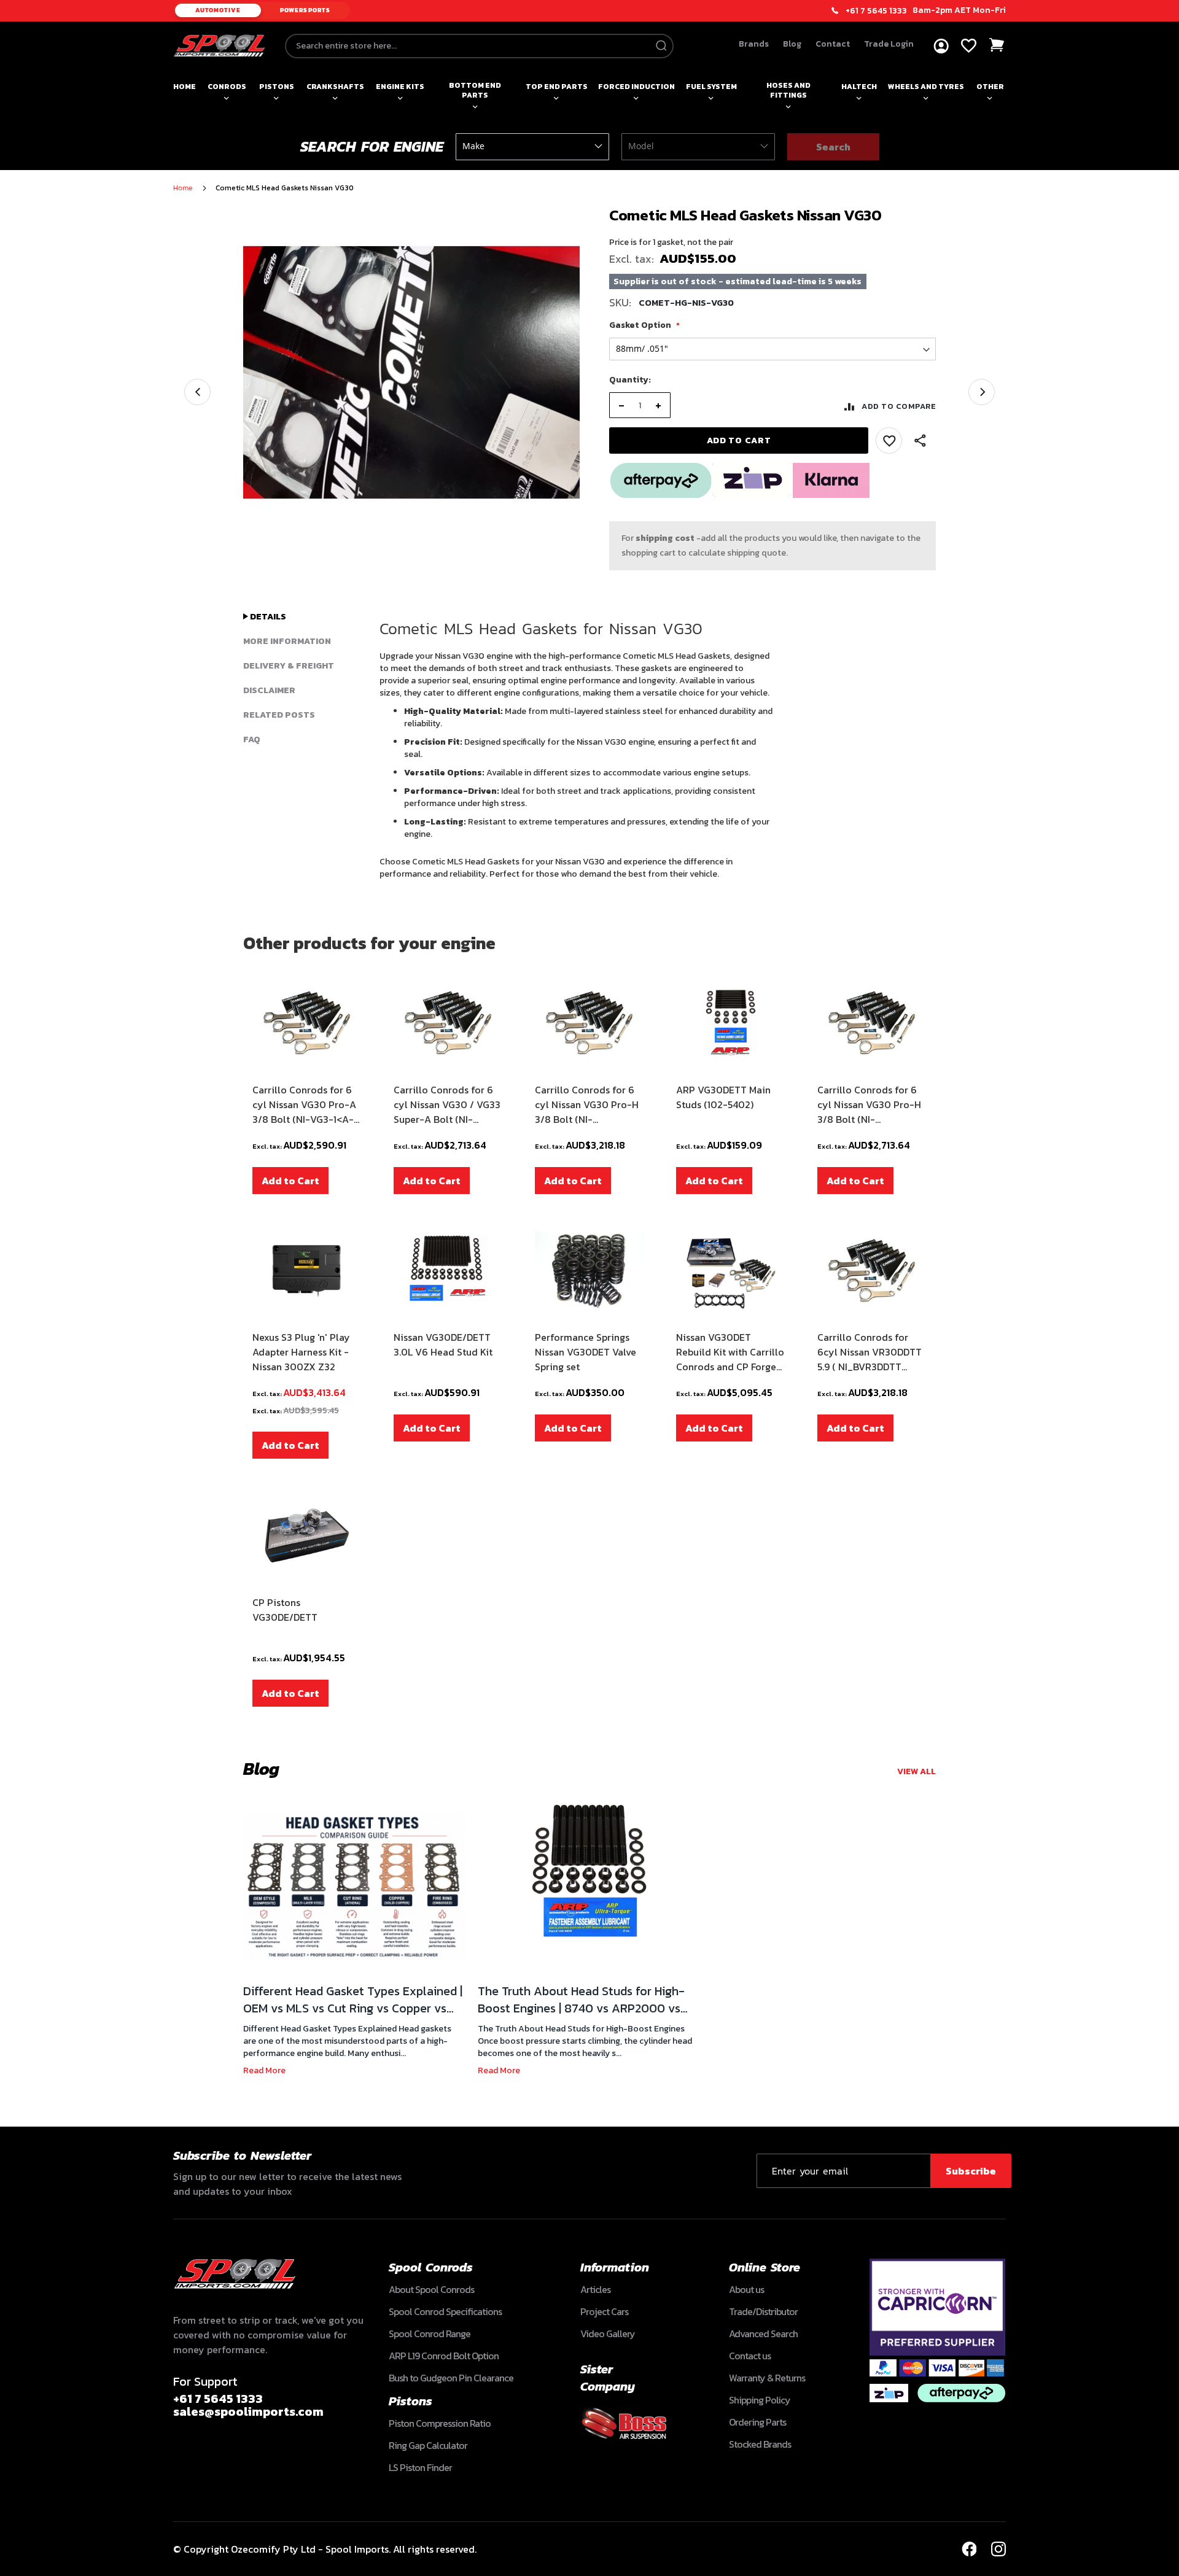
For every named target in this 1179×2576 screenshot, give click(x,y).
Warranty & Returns (767, 2378)
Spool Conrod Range (430, 2334)
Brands (754, 44)
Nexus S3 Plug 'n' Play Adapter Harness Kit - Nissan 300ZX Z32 (301, 1352)
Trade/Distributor (763, 2311)
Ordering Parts (757, 2422)
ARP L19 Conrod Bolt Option (444, 2356)
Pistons (277, 87)
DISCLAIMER (269, 690)
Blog (792, 44)
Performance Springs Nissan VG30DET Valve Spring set (586, 1352)
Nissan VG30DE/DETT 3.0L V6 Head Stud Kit (443, 1344)
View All (916, 1771)
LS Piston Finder (420, 2467)
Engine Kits (400, 87)
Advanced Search (763, 2334)
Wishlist (969, 46)
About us (746, 2289)
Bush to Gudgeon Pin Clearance (451, 2378)
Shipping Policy (760, 2400)
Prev (197, 392)
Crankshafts (335, 87)
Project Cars (604, 2311)
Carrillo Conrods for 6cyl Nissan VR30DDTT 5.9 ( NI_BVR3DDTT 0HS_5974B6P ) (870, 1352)
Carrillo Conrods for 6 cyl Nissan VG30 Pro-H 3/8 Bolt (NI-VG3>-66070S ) (587, 1104)
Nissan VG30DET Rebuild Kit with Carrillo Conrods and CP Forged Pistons (730, 1352)
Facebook (969, 2549)
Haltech (859, 87)
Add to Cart (290, 1181)
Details (267, 617)
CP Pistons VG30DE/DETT (285, 1610)
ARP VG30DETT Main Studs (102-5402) (723, 1097)
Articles (595, 2289)
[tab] (302, 617)
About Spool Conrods (431, 2289)
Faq (252, 739)
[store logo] (219, 46)
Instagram (998, 2549)
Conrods (227, 87)
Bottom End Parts (475, 90)
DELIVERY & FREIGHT (289, 666)
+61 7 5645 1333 (876, 11)
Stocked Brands (760, 2444)
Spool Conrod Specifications (445, 2311)
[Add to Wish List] (889, 440)
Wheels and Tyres (926, 87)
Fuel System (711, 87)
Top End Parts (557, 87)
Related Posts (279, 715)
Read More (264, 2070)
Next (982, 392)
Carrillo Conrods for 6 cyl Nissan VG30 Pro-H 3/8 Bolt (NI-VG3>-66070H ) (869, 1104)
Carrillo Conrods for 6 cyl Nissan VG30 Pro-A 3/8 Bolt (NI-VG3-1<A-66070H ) (304, 1104)
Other (990, 87)
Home (185, 87)
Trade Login (889, 44)
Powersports (305, 10)
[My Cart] (997, 45)
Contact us (750, 2356)
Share (920, 441)
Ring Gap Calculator (428, 2445)
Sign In (941, 46)
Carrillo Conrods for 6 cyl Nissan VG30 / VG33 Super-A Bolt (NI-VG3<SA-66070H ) (447, 1104)
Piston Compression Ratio (440, 2423)
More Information (287, 641)
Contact (833, 44)
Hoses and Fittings (788, 90)
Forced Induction (636, 87)
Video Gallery (608, 2334)
